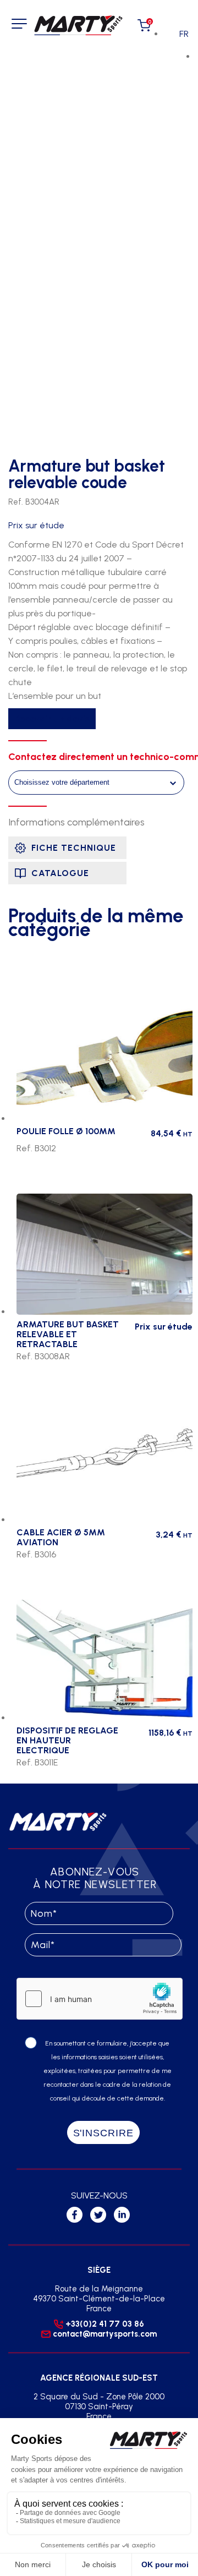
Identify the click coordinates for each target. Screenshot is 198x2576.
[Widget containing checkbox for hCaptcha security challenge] (100, 1999)
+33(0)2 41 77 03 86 (105, 2324)
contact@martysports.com (105, 2334)
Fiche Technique (74, 848)
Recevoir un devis (52, 719)
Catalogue (60, 873)
